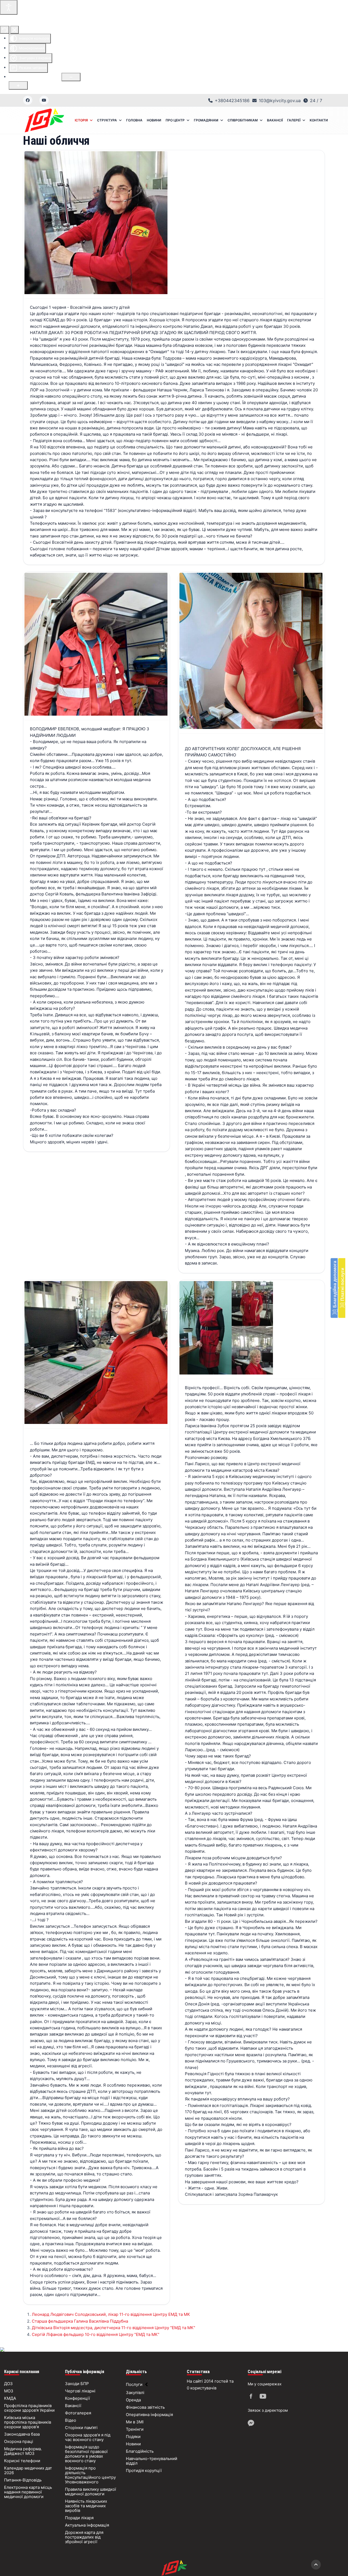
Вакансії (275, 120)
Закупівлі (135, 2393)
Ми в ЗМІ (135, 2422)
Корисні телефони (22, 2461)
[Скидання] (5, 30)
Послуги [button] (134, 2384)
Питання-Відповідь (23, 2480)
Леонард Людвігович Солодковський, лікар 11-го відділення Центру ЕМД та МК (111, 2314)
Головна (134, 120)
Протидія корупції (144, 2470)
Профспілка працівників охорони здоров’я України (29, 2408)
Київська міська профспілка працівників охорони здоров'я (28, 2422)
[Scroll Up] (316, 2565)
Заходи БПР (77, 2384)
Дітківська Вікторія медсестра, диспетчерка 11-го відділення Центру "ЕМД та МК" (114, 2328)
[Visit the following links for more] (251, 2397)
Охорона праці (19, 2441)
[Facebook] (28, 100)
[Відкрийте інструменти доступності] (9, 7)
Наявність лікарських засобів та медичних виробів (86, 2506)
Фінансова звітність (145, 2407)
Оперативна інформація (149, 2415)
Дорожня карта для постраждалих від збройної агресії (84, 2537)
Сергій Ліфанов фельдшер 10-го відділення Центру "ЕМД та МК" (96, 2334)
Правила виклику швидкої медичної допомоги (91, 2492)
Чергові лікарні (80, 2391)
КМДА (10, 2398)
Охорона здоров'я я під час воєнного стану (88, 2437)
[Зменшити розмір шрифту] (71, 77)
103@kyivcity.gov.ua (280, 100)
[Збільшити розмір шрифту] (18, 85)
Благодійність (140, 2451)
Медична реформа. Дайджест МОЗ (23, 2451)
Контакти (319, 120)
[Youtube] (44, 100)
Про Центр (175, 120)
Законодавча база (22, 2434)
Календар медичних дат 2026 (28, 2470)
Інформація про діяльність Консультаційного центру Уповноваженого (90, 2475)
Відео (71, 2420)
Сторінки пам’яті (81, 2428)
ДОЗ (8, 2384)
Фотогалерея (78, 2413)
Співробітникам (243, 120)
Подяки (133, 2437)
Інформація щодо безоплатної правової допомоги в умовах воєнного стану (86, 2454)
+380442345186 (232, 100)
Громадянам (206, 120)
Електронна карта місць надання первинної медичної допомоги (28, 2492)
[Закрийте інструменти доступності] (15, 30)
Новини (154, 120)
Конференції (77, 2398)
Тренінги (135, 2429)
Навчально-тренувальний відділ (152, 2461)
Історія (81, 120)
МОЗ (9, 2391)
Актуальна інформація (87, 2525)
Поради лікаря (79, 2518)
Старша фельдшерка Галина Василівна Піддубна (80, 2321)
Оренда (133, 2400)
